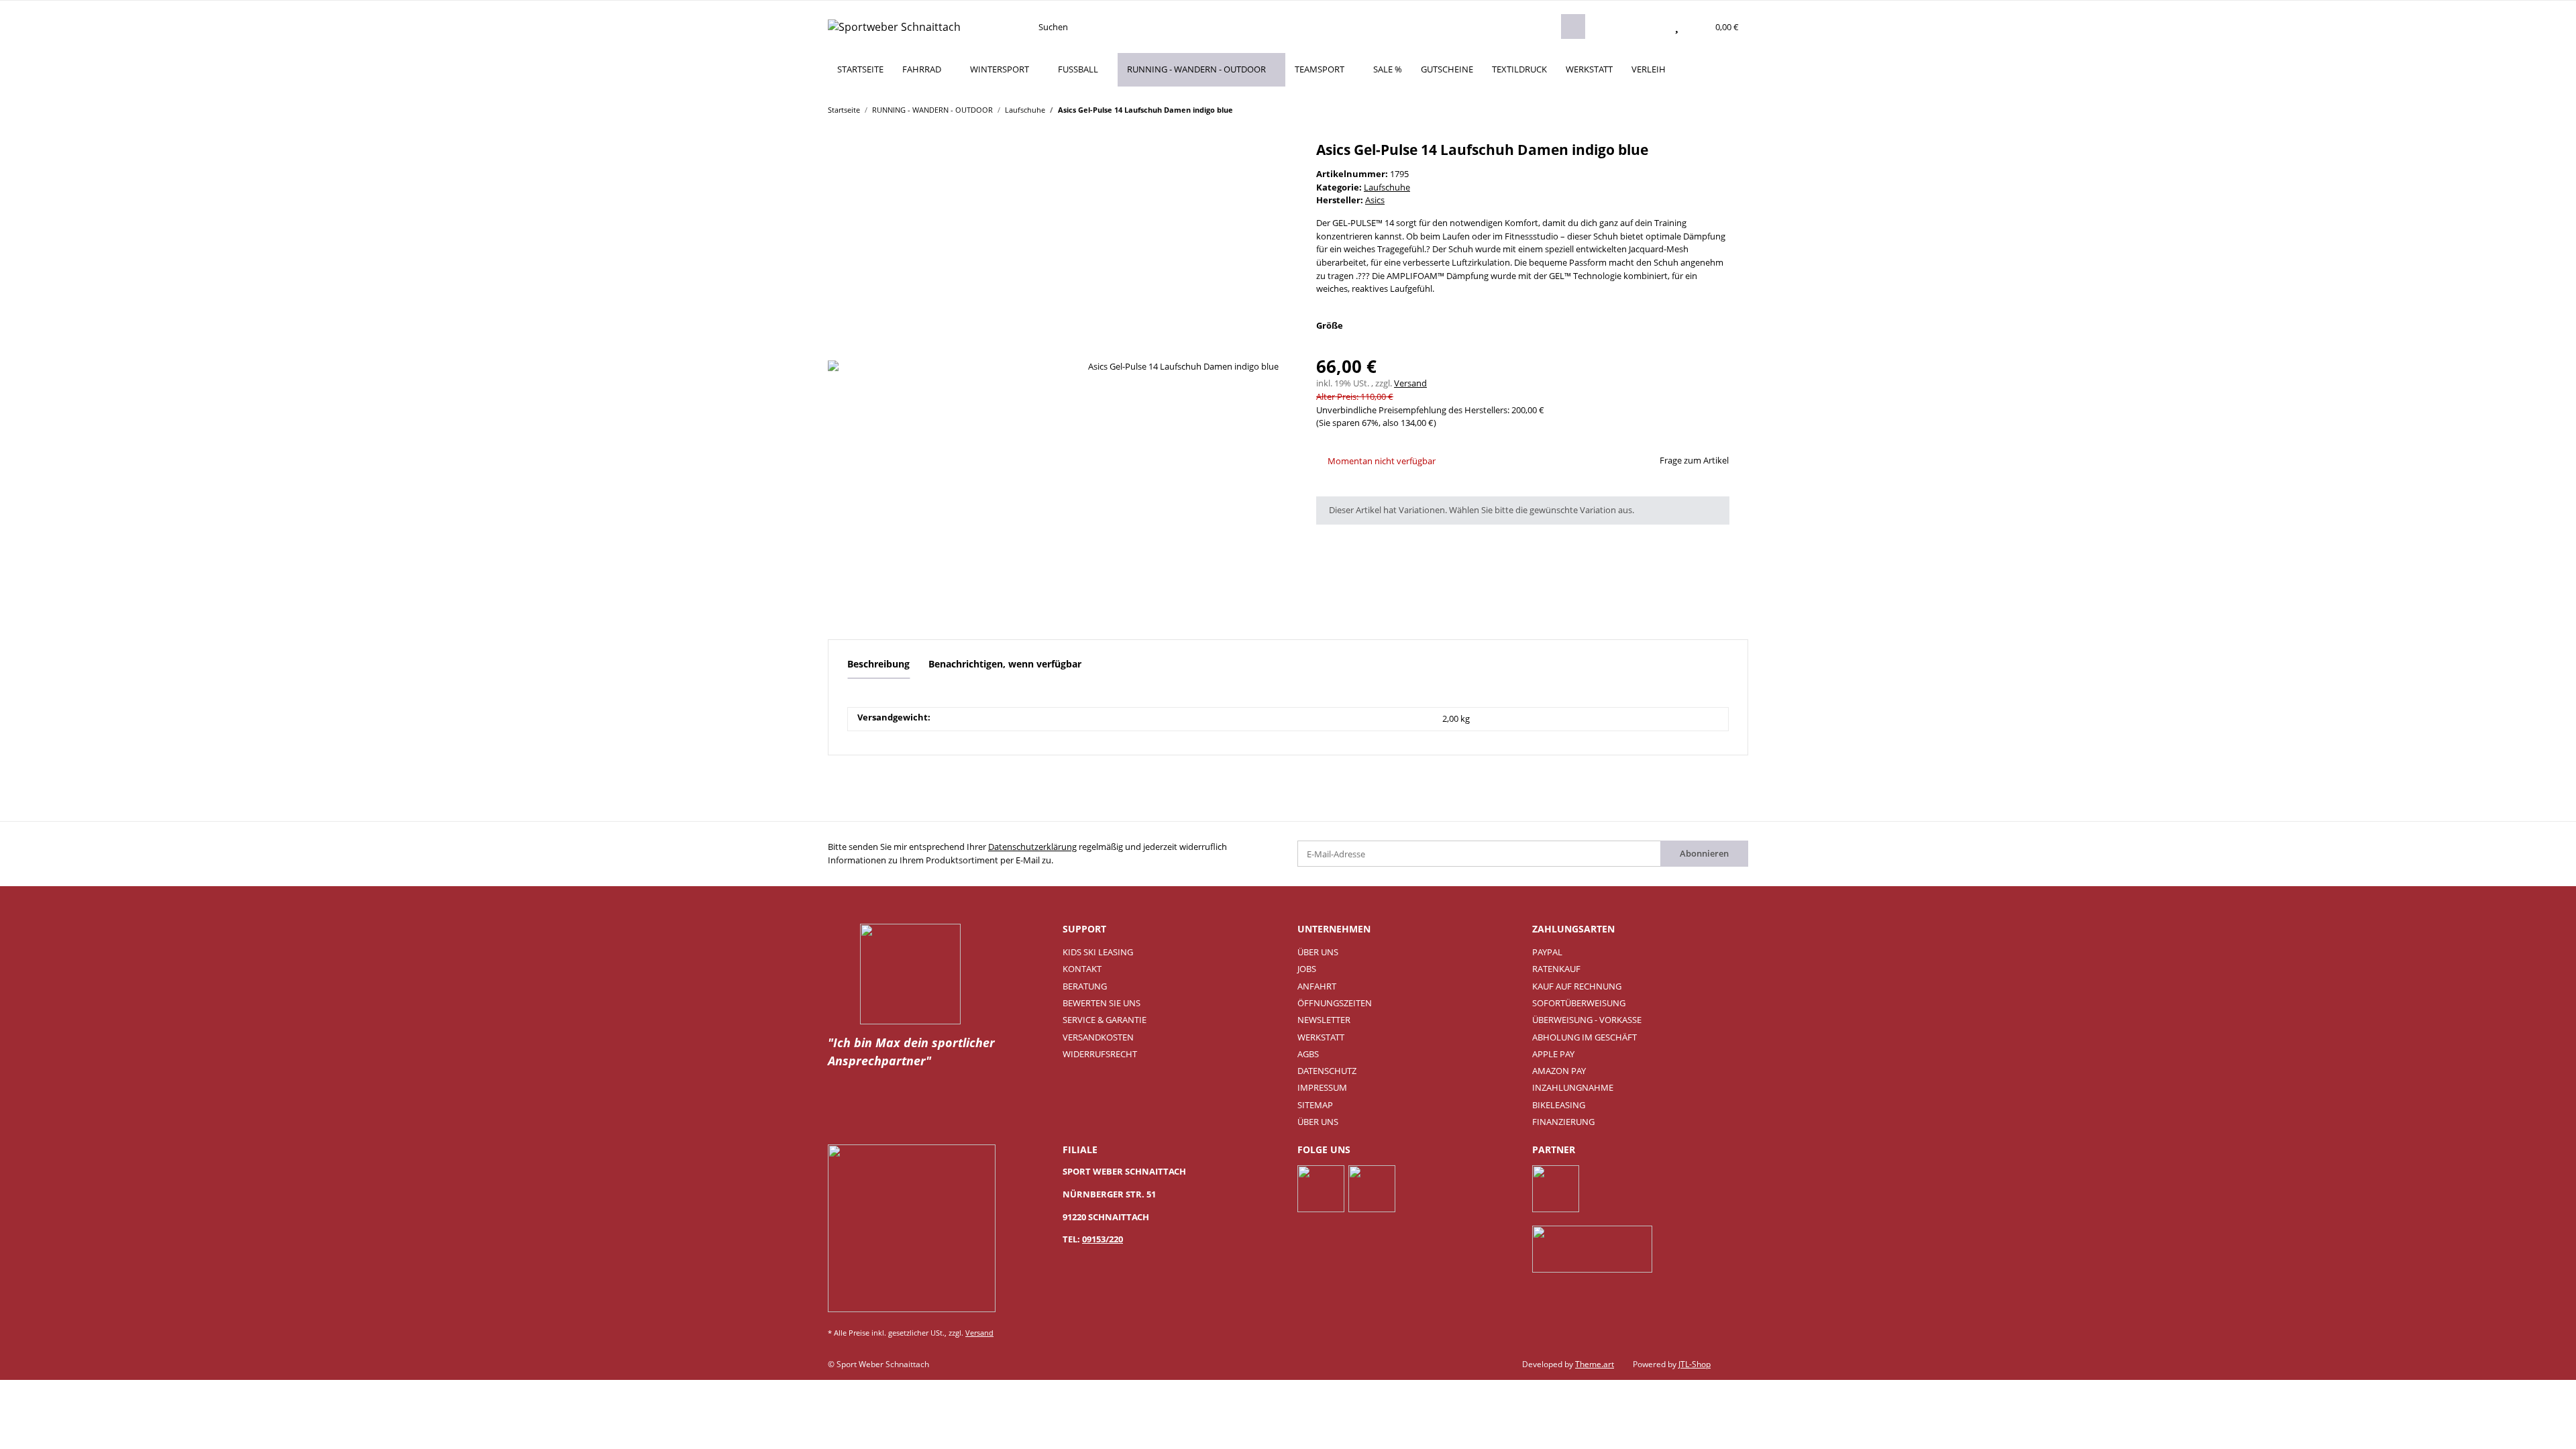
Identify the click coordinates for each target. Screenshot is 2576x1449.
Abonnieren (1704, 853)
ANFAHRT (1317, 986)
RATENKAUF (1556, 969)
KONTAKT (1082, 969)
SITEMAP (1315, 1105)
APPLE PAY (1553, 1054)
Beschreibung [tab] (878, 664)
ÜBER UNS (1318, 952)
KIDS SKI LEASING (1098, 952)
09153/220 (1103, 1239)
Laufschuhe (1387, 187)
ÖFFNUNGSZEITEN (1335, 1003)
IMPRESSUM (1322, 1087)
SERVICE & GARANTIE (1105, 1020)
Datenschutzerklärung (1032, 847)
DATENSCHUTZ (1327, 1071)
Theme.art (1595, 1364)
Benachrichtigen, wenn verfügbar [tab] (1005, 664)
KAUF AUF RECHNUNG (1577, 986)
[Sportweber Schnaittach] (894, 26)
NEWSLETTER (1324, 1020)
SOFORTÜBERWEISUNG (1579, 1003)
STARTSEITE (860, 69)
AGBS (1308, 1054)
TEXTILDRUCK (1519, 69)
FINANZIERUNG (1563, 1122)
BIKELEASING (1559, 1105)
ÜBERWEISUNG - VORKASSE (1587, 1020)
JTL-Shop (1695, 1364)
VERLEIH (1649, 69)
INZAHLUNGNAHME (1573, 1087)
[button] (1650, 27)
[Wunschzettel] (1677, 27)
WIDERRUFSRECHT (1100, 1054)
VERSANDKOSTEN (1098, 1037)
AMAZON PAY (1559, 1071)
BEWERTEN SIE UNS (1102, 1003)
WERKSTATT (1589, 69)
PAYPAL (1547, 952)
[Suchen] (1573, 26)
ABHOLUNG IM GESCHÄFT (1585, 1037)
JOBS (1307, 969)
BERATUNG (1085, 986)
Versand (1410, 383)
